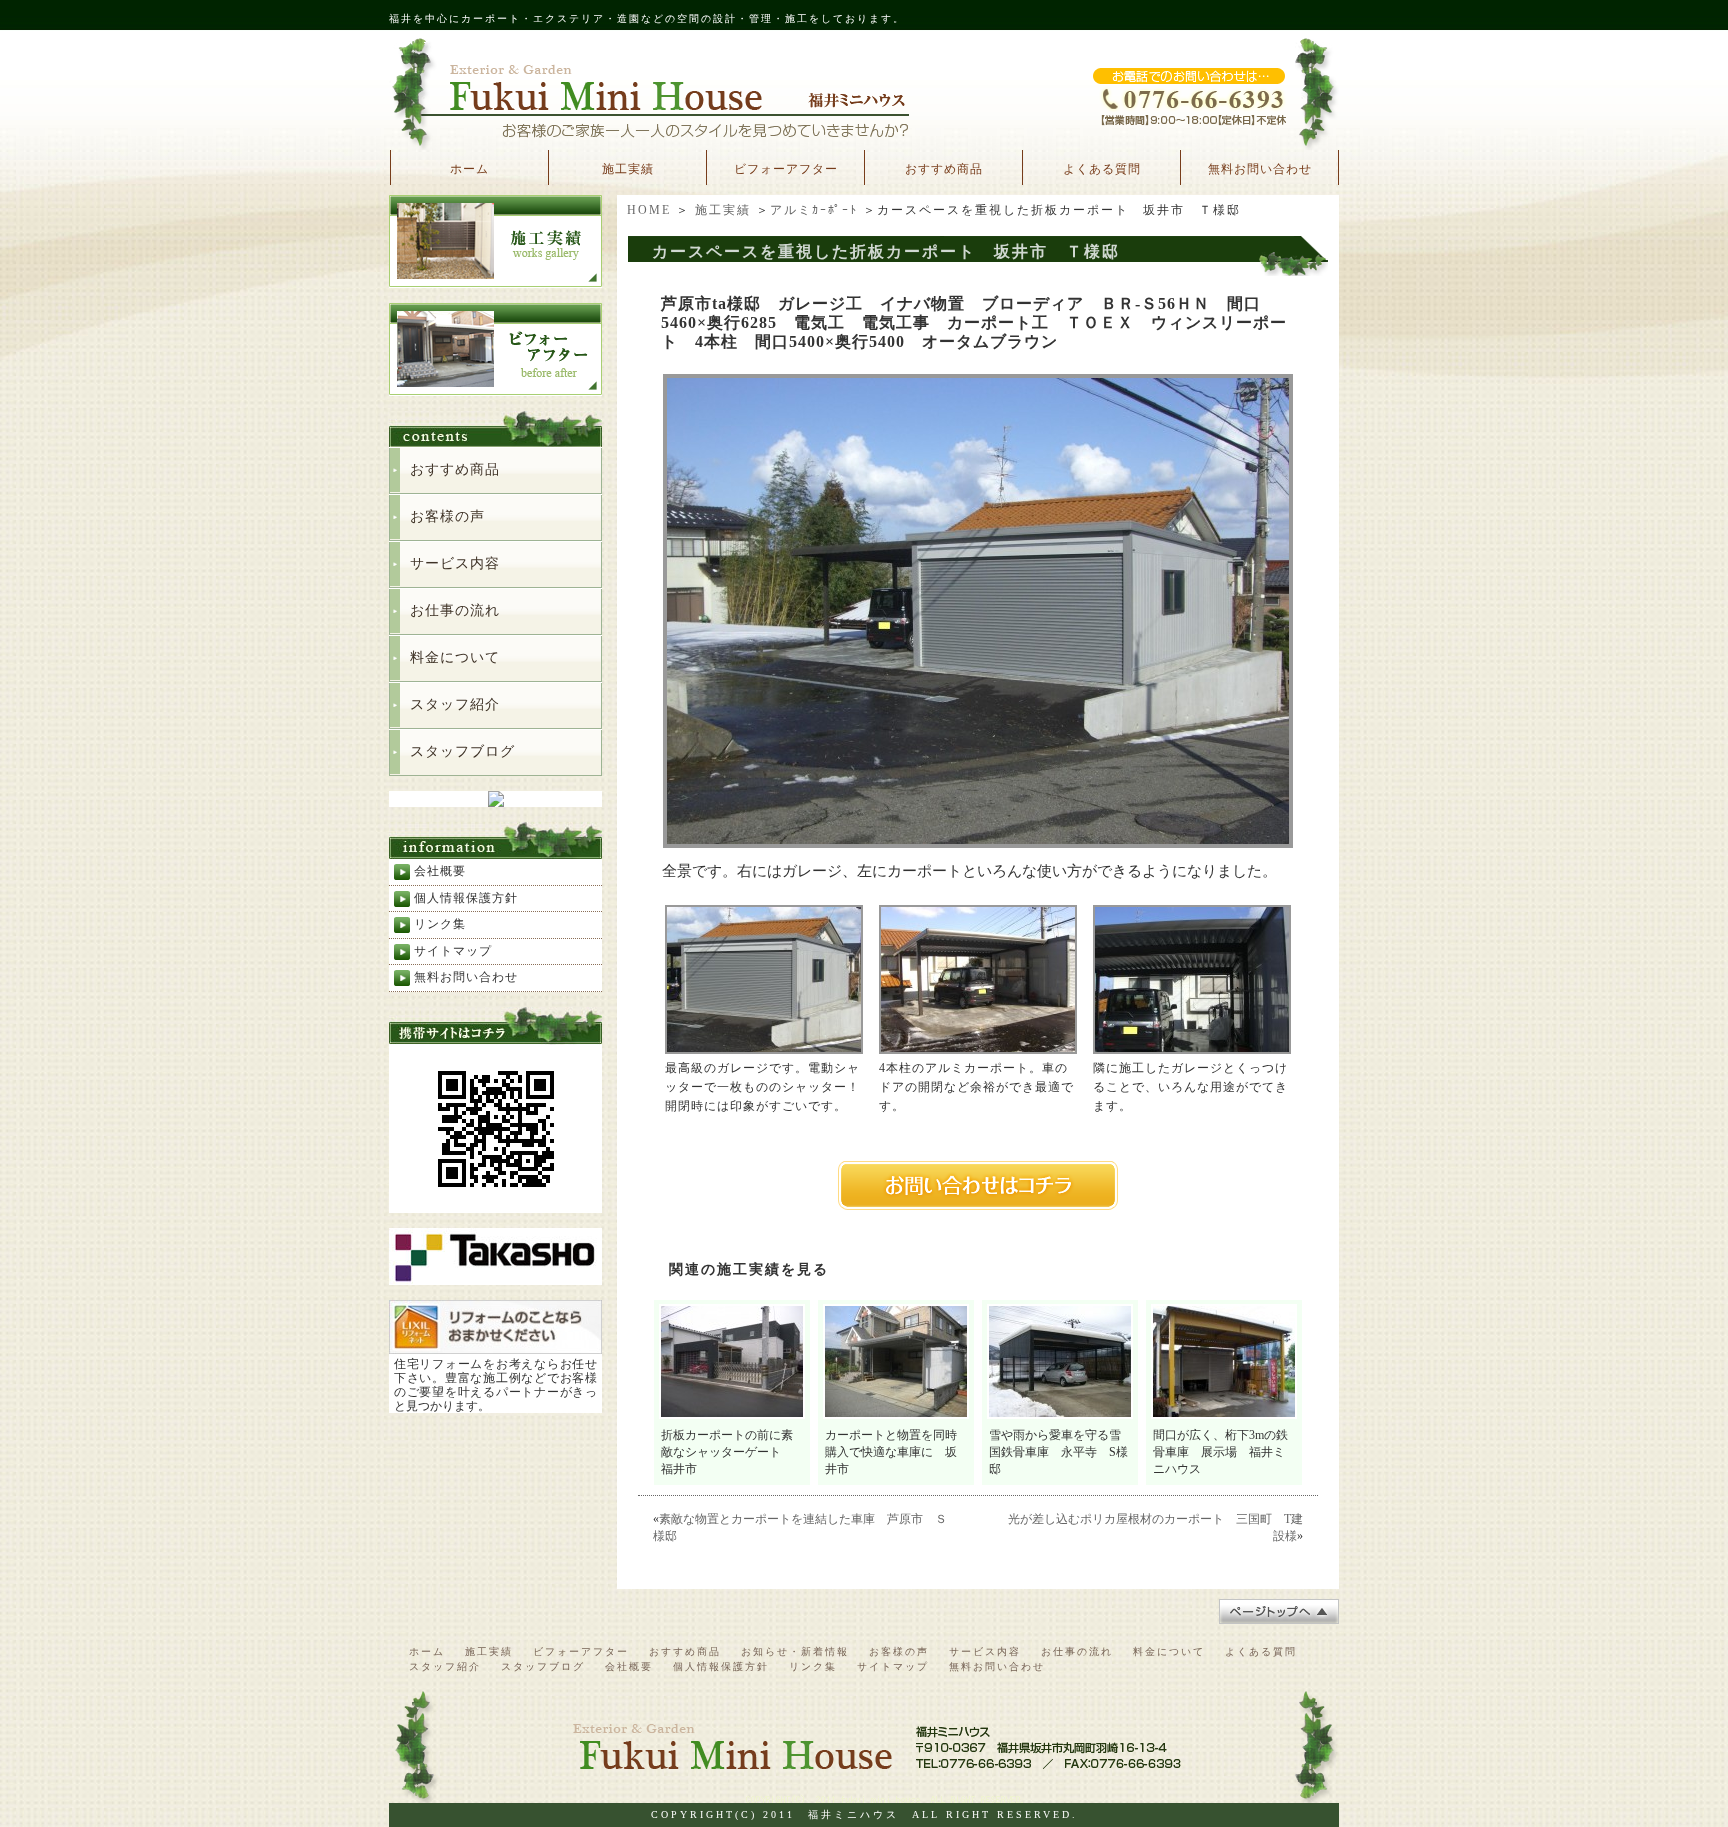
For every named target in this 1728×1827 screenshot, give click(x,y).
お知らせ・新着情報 (795, 1651)
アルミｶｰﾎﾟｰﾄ (814, 210)
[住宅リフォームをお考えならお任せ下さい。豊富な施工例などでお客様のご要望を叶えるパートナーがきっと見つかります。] (495, 1345)
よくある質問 (1102, 169)
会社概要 (440, 871)
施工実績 (628, 169)
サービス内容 (455, 563)
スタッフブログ (462, 751)
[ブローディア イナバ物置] (978, 841)
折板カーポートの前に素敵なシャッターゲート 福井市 (727, 1452)
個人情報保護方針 (466, 898)
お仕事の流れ (455, 610)
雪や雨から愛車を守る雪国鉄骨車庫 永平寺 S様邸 (1058, 1452)
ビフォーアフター (786, 169)
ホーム (469, 169)
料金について (455, 657)
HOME (649, 210)
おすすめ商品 (944, 169)
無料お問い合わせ (1260, 169)
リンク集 (440, 924)
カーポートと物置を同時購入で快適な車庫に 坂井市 (891, 1452)
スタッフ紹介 (455, 704)
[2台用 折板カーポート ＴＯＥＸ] (978, 1047)
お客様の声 (447, 516)
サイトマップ (453, 951)
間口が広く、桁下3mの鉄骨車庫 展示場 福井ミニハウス (1220, 1452)
